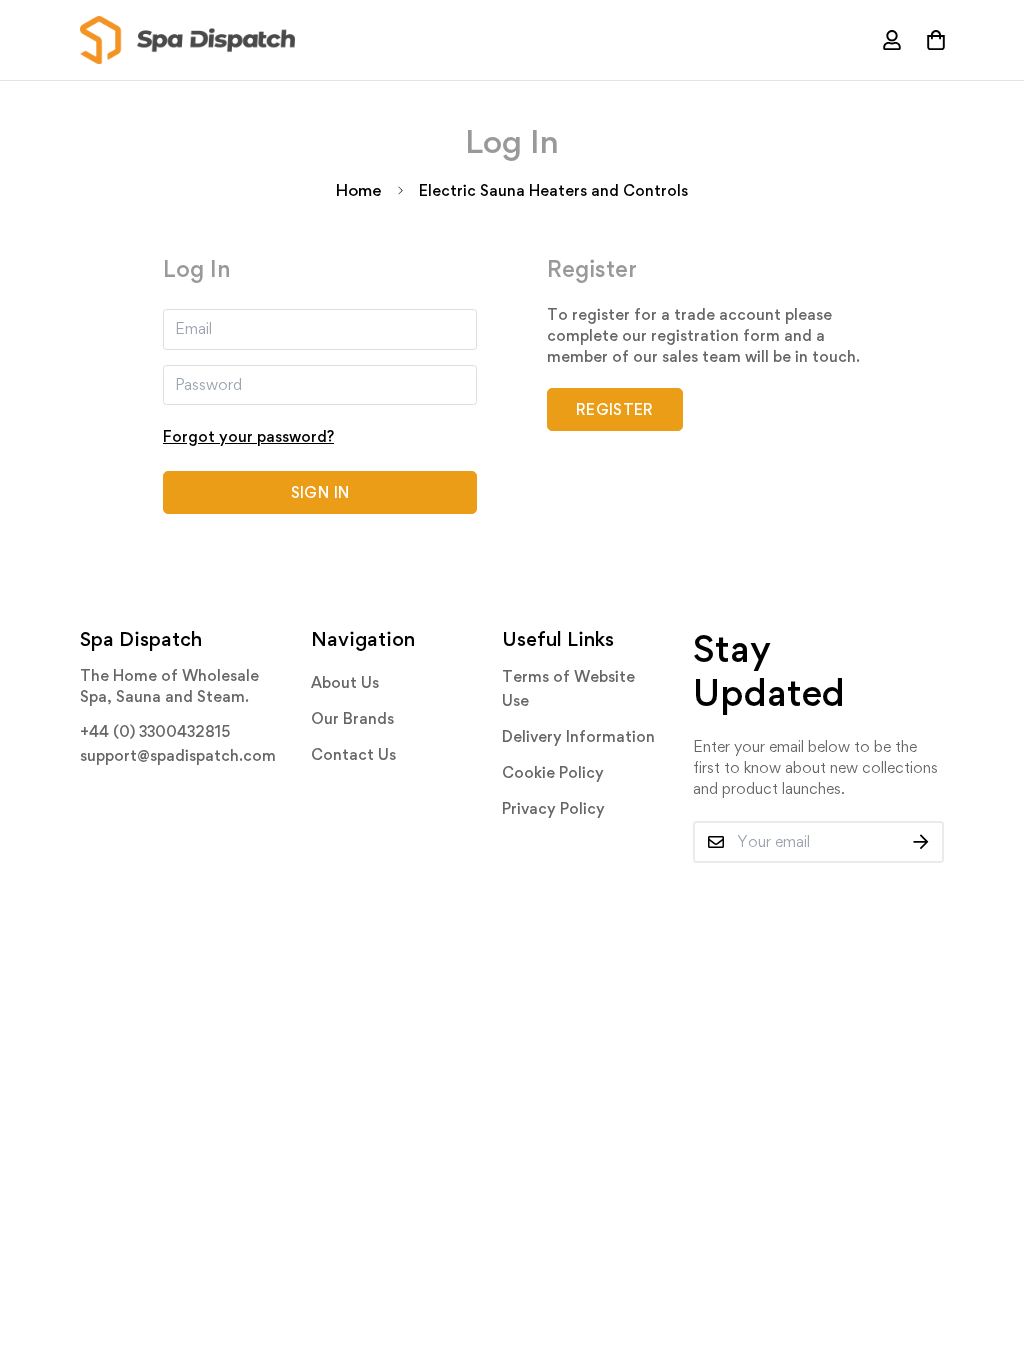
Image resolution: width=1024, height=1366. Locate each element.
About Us (345, 682)
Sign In (320, 492)
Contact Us (353, 754)
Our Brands (352, 718)
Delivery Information (578, 736)
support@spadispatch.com (178, 755)
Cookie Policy (553, 772)
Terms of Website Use (568, 688)
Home (359, 190)
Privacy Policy (553, 808)
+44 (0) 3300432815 (155, 731)
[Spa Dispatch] (187, 40)
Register (615, 409)
